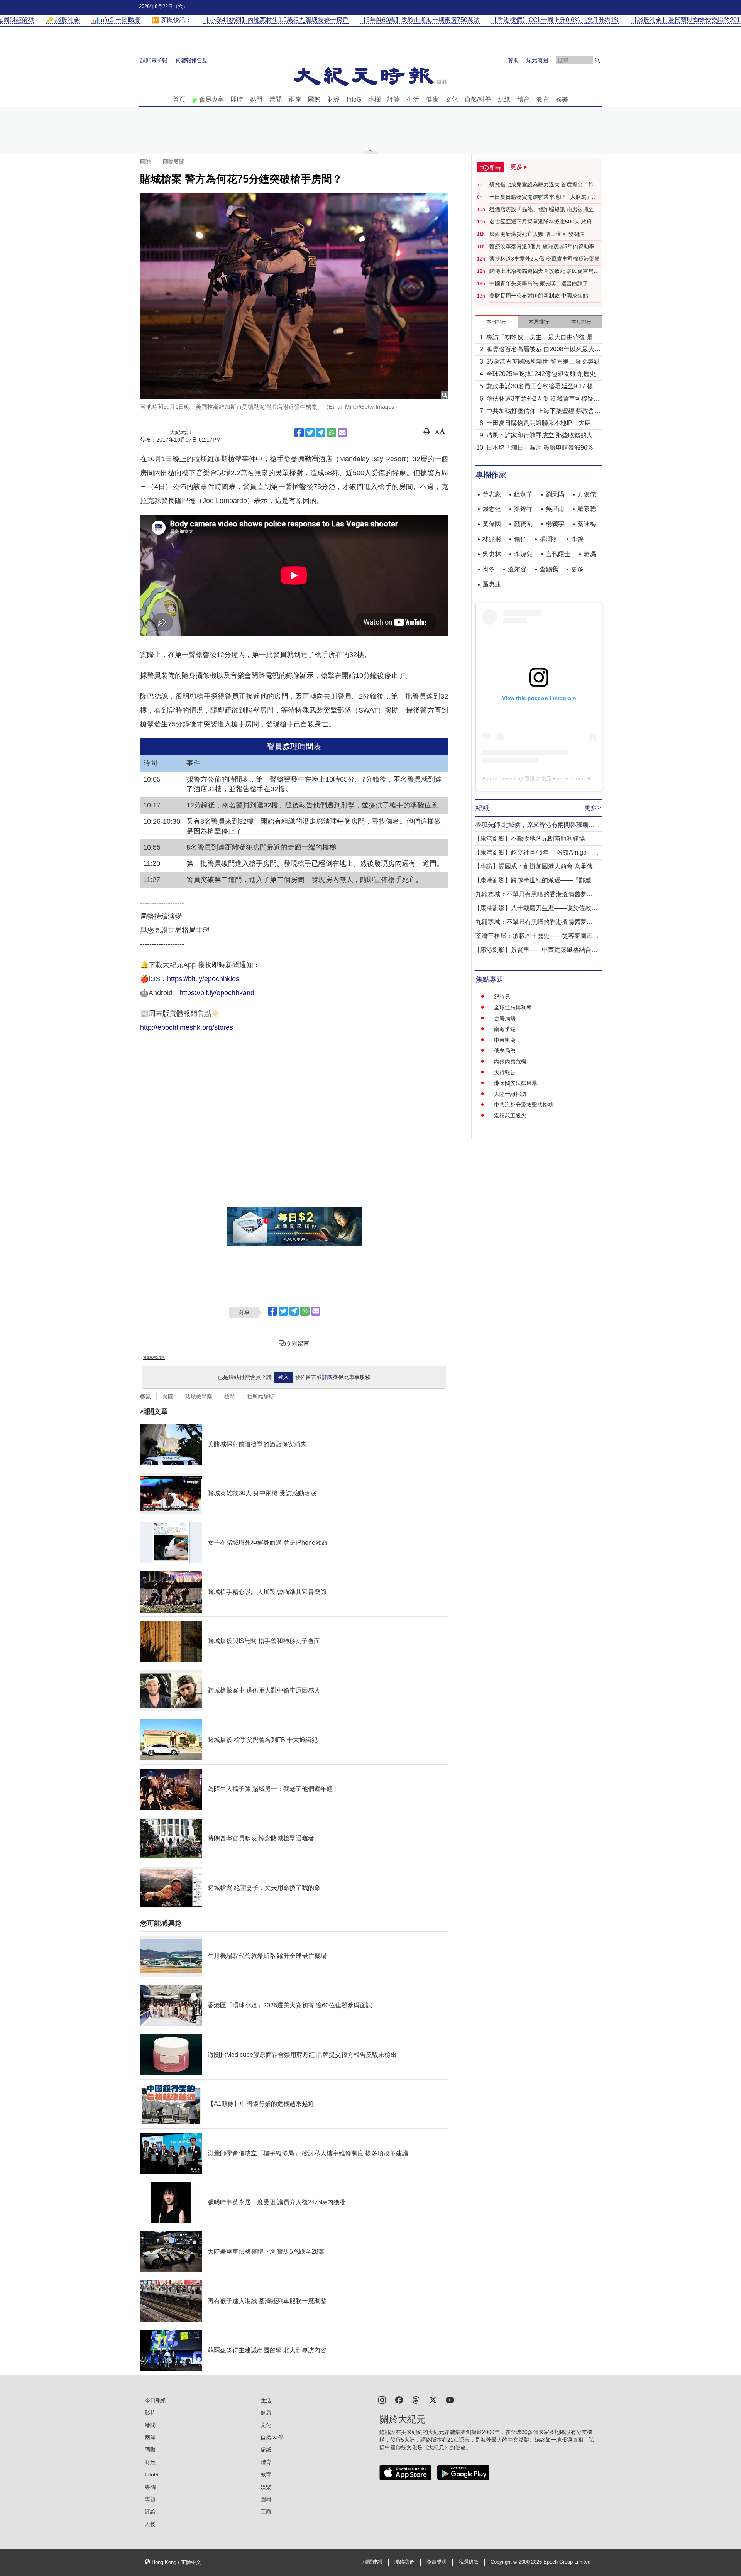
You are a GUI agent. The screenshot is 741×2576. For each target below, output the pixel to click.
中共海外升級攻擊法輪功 (524, 1105)
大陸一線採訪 (510, 1094)
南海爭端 (505, 1029)
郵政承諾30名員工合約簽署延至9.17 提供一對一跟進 (543, 387)
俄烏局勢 (505, 1051)
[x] (433, 2399)
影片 (150, 2413)
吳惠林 (492, 554)
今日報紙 (156, 2400)
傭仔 (520, 539)
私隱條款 (469, 2562)
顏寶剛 (523, 524)
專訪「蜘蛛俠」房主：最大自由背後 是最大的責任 (543, 338)
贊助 (513, 60)
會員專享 (211, 99)
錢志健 (492, 509)
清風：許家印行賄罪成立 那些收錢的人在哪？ (543, 436)
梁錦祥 (523, 509)
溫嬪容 (517, 569)
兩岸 (295, 99)
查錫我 (549, 569)
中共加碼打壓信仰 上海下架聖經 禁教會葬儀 (543, 412)
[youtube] (450, 2399)
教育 (543, 99)
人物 (150, 2524)
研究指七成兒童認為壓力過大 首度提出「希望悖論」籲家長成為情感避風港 (544, 185)
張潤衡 (549, 539)
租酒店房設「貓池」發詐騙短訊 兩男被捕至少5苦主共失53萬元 (544, 210)
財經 (333, 99)
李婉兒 (523, 554)
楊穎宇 (555, 524)
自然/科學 (478, 99)
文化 (452, 99)
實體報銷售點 (191, 60)
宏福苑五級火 (510, 1115)
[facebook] (399, 2399)
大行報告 (505, 1072)
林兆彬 (492, 539)
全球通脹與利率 (513, 1007)
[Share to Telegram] (321, 433)
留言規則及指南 (154, 1357)
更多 (577, 569)
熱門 (256, 99)
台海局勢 (505, 1018)
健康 (432, 99)
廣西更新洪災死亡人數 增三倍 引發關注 (537, 234)
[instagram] (382, 2399)
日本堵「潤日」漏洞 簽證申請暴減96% (540, 448)
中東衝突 (505, 1040)
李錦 (577, 539)
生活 (413, 99)
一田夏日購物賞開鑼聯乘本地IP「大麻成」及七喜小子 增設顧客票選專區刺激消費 (543, 197)
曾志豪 (492, 494)
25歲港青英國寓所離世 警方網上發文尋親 (543, 361)
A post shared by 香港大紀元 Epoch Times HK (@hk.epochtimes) (561, 779)
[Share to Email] (342, 433)
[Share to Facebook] (299, 433)
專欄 (374, 99)
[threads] (416, 2399)
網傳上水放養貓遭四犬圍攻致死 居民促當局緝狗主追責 (544, 271)
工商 (266, 2512)
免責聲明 (436, 2562)
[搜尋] (597, 60)
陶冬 (489, 569)
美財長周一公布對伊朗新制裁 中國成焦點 (539, 296)
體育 (523, 99)
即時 (237, 99)
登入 (283, 1377)
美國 (168, 1396)
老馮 (590, 554)
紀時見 (502, 997)
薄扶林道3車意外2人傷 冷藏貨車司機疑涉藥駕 (545, 259)
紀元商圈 (537, 60)
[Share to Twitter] (310, 433)
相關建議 (372, 2562)
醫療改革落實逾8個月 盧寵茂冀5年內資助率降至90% (545, 247)
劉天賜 (555, 494)
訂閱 (327, 1377)
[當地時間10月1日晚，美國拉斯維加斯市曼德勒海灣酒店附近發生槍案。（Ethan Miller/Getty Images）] (294, 296)
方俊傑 (587, 494)
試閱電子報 (154, 60)
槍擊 (230, 1396)
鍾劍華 (523, 494)
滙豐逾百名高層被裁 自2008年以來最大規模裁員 (543, 350)
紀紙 (504, 99)
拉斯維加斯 (261, 1396)
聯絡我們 (404, 2562)
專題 (150, 2499)
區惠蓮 (492, 584)
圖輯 (266, 2499)
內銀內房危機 (510, 1061)
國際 (314, 99)
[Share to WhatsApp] (332, 433)
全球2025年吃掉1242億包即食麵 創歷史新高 (544, 375)
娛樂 (562, 99)
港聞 (276, 99)
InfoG (354, 99)
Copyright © (505, 2562)
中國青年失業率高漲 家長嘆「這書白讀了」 (541, 283)
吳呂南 (555, 509)
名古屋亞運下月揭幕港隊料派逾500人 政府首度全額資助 (543, 222)
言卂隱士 (558, 554)
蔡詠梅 (587, 524)
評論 (394, 99)
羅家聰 (587, 509)
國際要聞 (174, 162)
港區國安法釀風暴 (516, 1083)
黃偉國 (492, 524)
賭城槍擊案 (199, 1396)
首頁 (179, 99)
